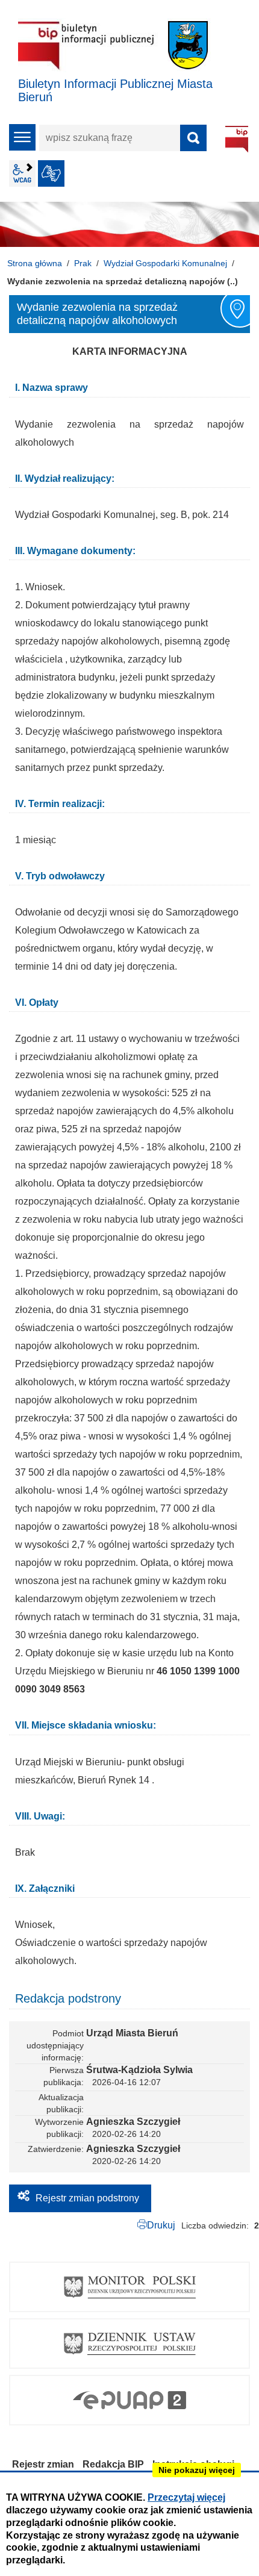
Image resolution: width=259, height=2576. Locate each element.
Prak (83, 263)
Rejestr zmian (43, 2464)
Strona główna (35, 263)
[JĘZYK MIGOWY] (51, 173)
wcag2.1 (22, 173)
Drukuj (161, 2225)
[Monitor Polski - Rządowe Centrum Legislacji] (129, 2287)
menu (22, 137)
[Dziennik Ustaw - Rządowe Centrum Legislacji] (129, 2344)
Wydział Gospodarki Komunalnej (165, 263)
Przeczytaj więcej (186, 2497)
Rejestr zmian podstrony (87, 2198)
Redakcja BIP (113, 2464)
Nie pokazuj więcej (197, 2470)
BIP (237, 139)
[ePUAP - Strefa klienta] (129, 2400)
